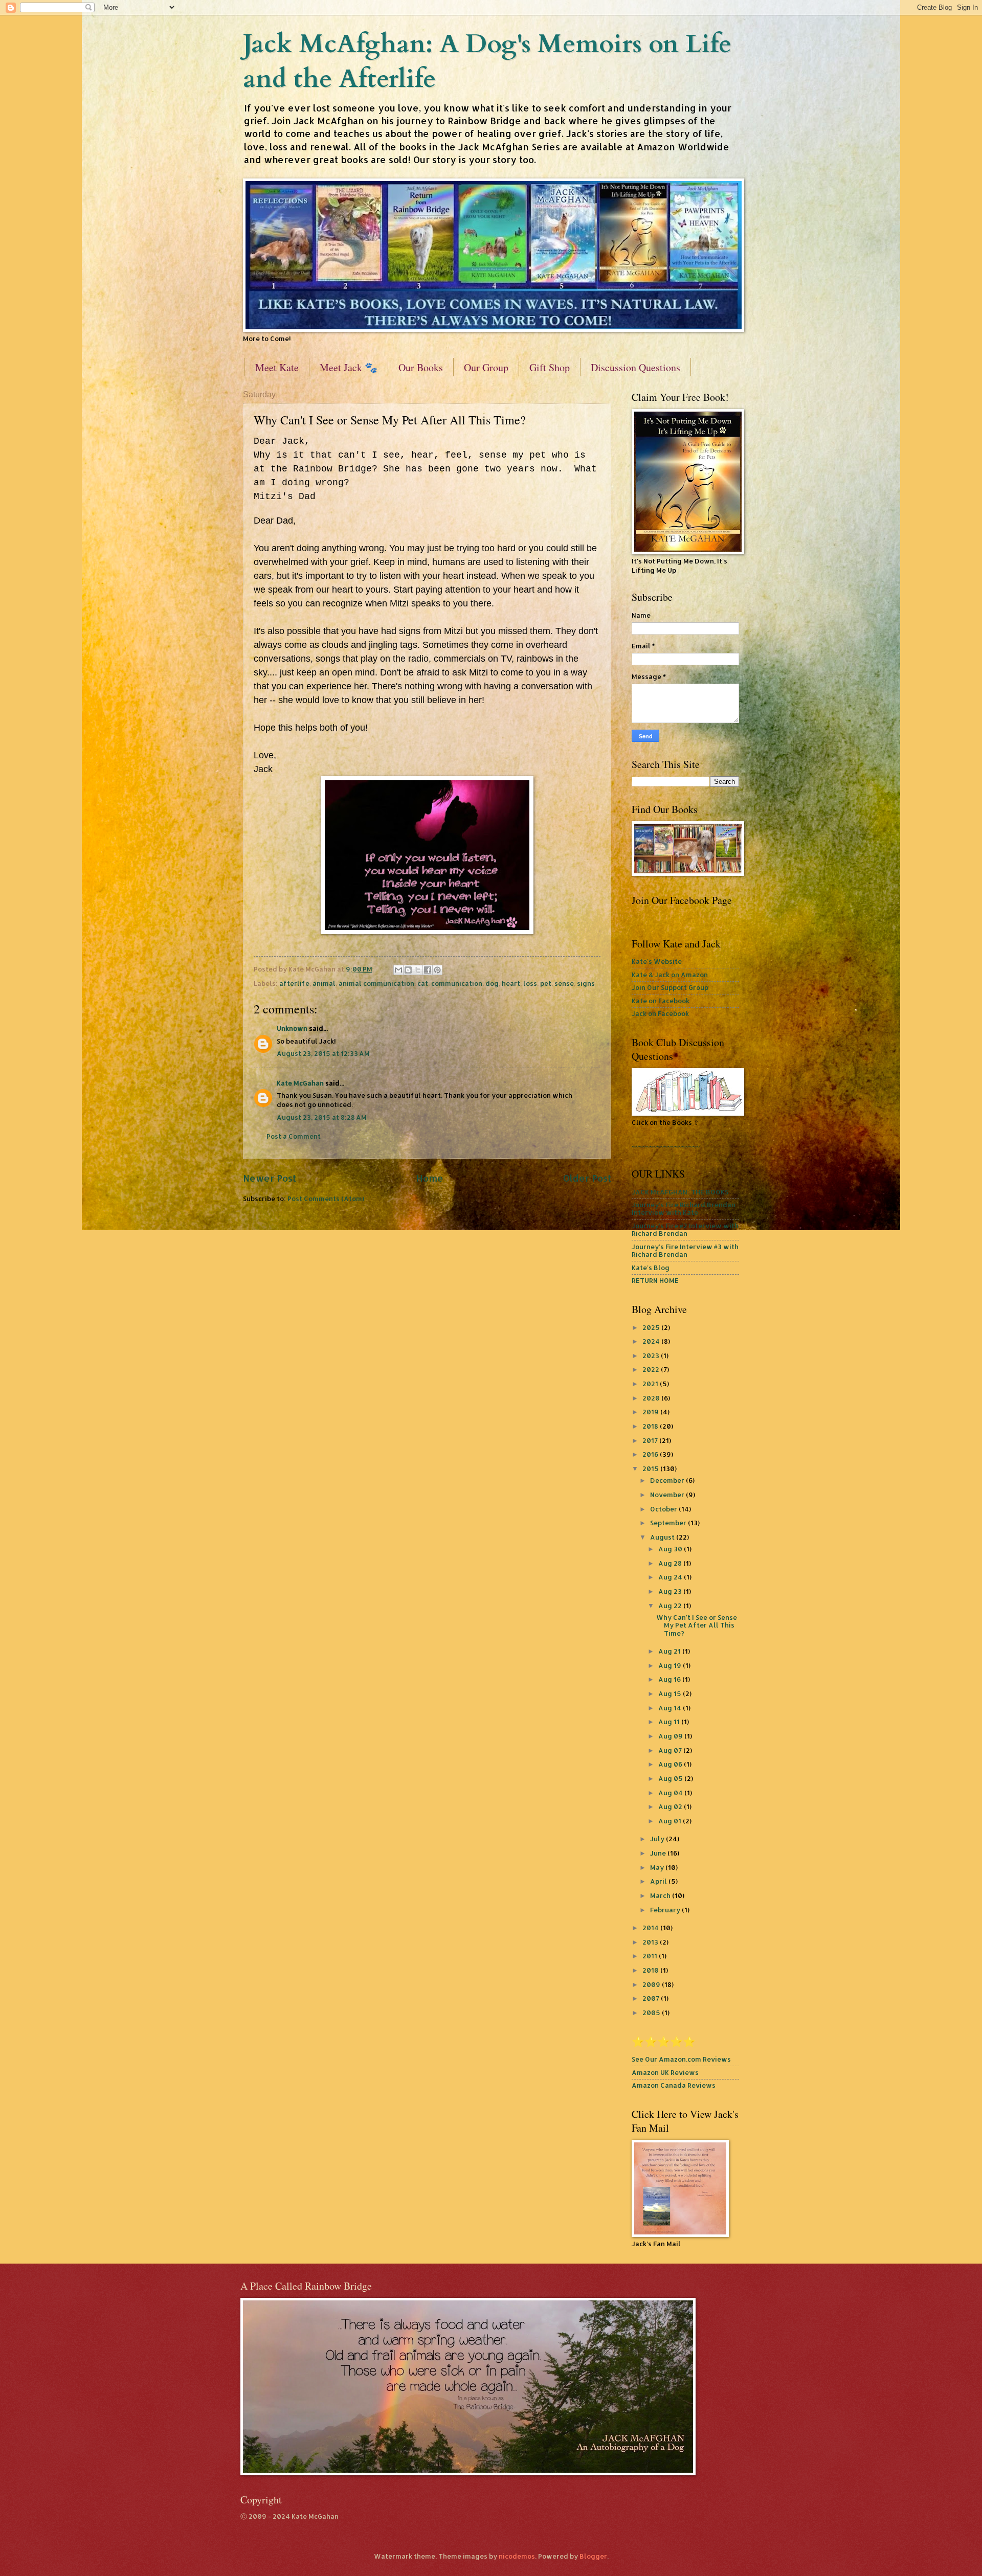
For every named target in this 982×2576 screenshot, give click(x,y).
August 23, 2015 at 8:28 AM (322, 1117)
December (668, 1480)
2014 (651, 1928)
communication (457, 983)
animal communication (376, 983)
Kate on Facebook (661, 1001)
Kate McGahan (300, 1083)
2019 (651, 1412)
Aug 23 (671, 1591)
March (661, 1895)
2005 (652, 2013)
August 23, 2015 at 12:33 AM (323, 1053)
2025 (652, 1327)
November (668, 1495)
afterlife (294, 983)
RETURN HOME (655, 1280)
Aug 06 (671, 1764)
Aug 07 (671, 1750)
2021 (651, 1384)
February (666, 1910)
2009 (652, 1984)
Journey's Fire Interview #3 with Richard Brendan (685, 1250)
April (659, 1881)
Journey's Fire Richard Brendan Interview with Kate (684, 1208)
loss (530, 983)
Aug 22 (671, 1606)
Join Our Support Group (670, 987)
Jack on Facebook (660, 1013)
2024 (652, 1341)
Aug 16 (670, 1679)
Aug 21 (670, 1651)
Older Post (587, 1178)
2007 (652, 1998)
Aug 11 (670, 1722)
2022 (652, 1369)
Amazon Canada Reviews (674, 2085)
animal (324, 983)
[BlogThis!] (408, 970)
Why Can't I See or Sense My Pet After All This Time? (697, 1625)
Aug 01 (671, 1821)
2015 (651, 1468)
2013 (651, 1942)
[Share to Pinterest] (437, 970)
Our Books (421, 367)
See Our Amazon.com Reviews (681, 2059)
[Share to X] (418, 970)
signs (586, 983)
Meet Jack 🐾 (349, 367)
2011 (651, 1956)
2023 (652, 1355)
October (664, 1509)
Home (430, 1178)
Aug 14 (671, 1708)
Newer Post (270, 1178)
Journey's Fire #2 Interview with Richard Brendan (685, 1229)
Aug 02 (671, 1806)
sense (564, 983)
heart (511, 983)
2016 (651, 1454)
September (669, 1523)
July (658, 1839)
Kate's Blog (651, 1268)
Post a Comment (294, 1136)
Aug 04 (671, 1793)
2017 (651, 1440)
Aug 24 (671, 1577)
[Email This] (398, 970)
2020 (652, 1398)
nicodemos (517, 2556)
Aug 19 (671, 1665)
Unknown (292, 1028)
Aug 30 (671, 1549)
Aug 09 (671, 1736)
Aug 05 (671, 1778)
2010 (651, 1970)
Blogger (593, 2556)
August (663, 1537)
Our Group (486, 367)
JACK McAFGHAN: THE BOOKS (680, 1192)
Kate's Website (657, 961)
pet (546, 983)
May (658, 1867)
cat (423, 983)
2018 (651, 1426)
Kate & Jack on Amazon (670, 975)
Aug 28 (671, 1563)
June (659, 1853)
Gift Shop (550, 367)
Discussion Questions (635, 367)
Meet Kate (277, 367)
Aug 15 (671, 1693)
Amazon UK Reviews (665, 2072)
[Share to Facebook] (428, 970)
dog (492, 983)
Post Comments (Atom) (326, 1199)
